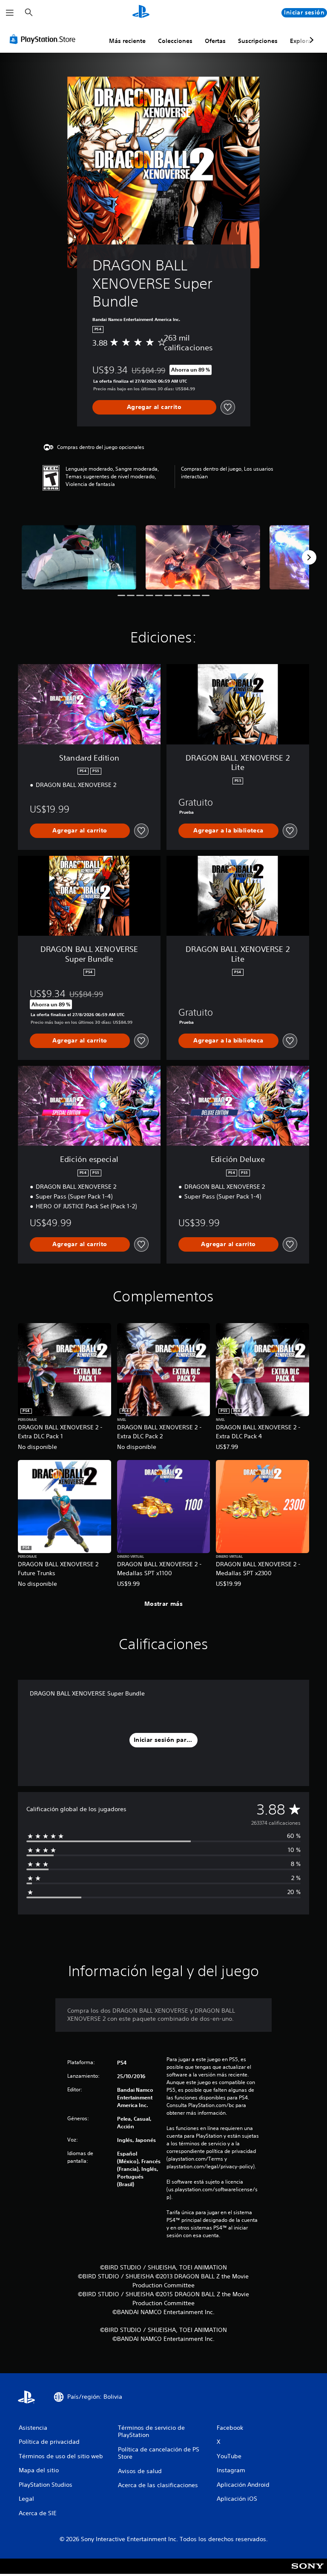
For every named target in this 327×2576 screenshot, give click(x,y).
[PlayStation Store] (44, 39)
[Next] (309, 557)
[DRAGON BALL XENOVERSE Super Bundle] (79, 557)
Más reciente (127, 41)
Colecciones (175, 41)
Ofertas (215, 41)
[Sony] (308, 2572)
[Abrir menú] (10, 13)
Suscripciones (258, 41)
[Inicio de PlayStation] (141, 13)
